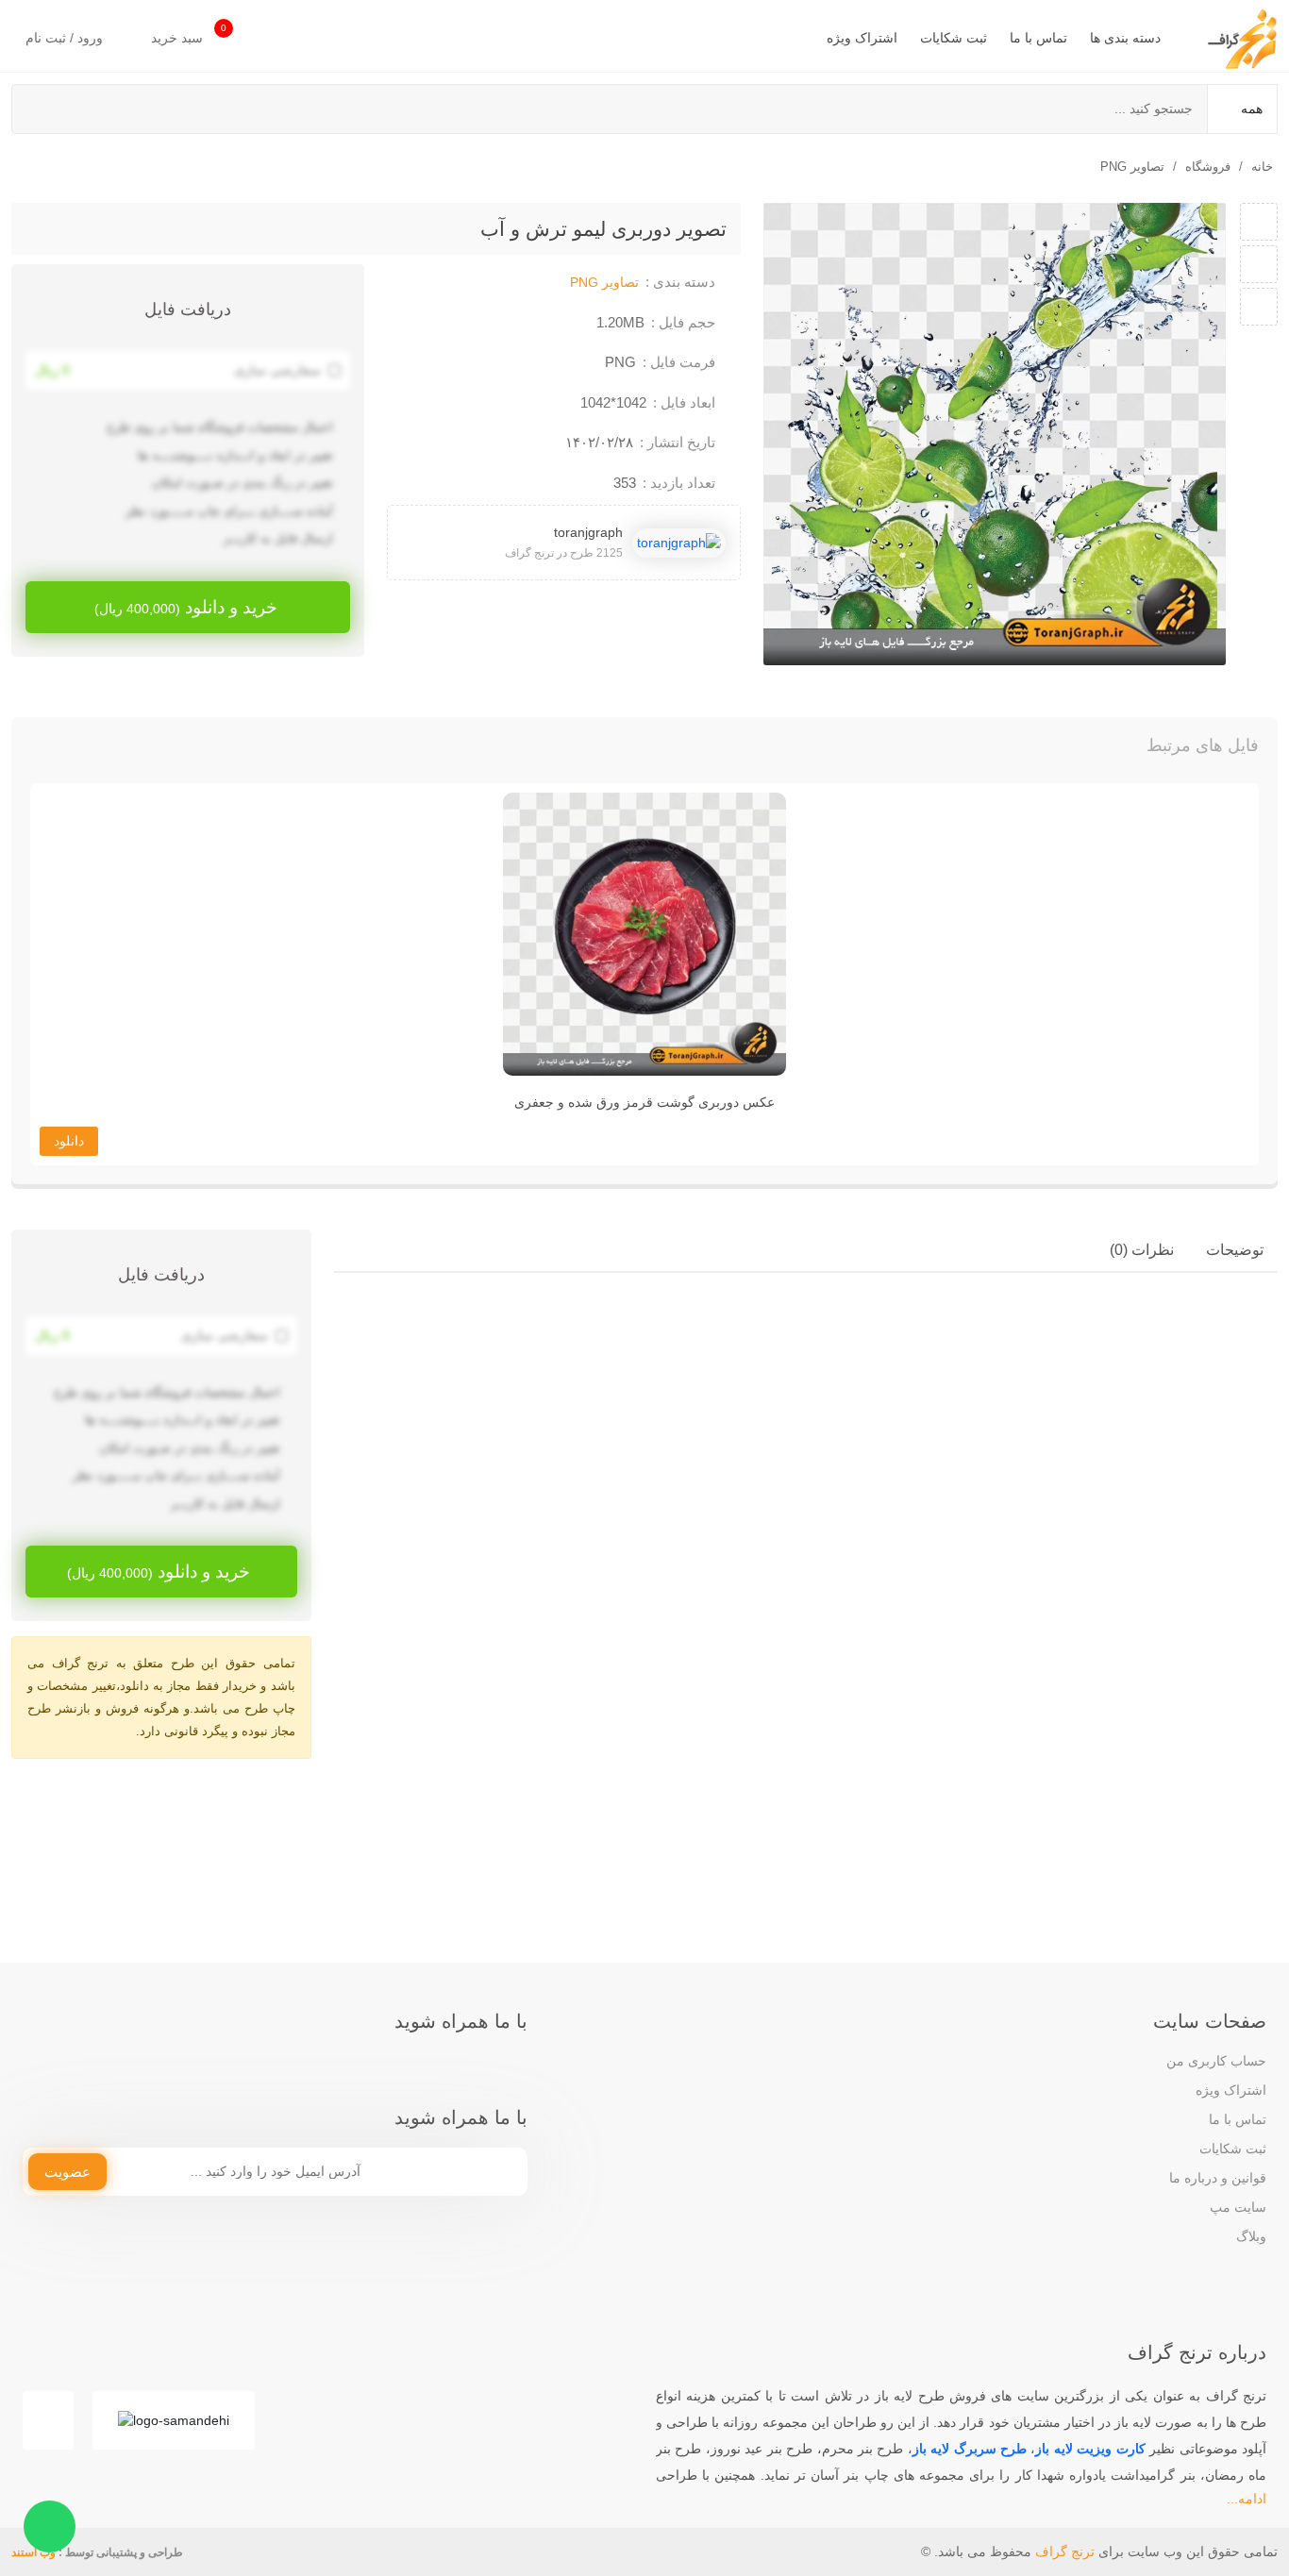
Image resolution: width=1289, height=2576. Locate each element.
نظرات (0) (1142, 1250)
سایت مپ (1238, 2207)
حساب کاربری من (1216, 2061)
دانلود (69, 1141)
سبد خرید (189, 34)
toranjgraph (588, 532)
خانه (1262, 167)
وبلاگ (1251, 2236)
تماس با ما (1038, 38)
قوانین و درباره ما (1218, 2178)
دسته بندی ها (1125, 38)
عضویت (67, 2172)
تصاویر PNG (1132, 167)
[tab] (1235, 1250)
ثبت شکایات (954, 38)
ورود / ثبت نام (66, 38)
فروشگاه (1208, 167)
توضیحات (1235, 1250)
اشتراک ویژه (862, 38)
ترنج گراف (1065, 2551)
